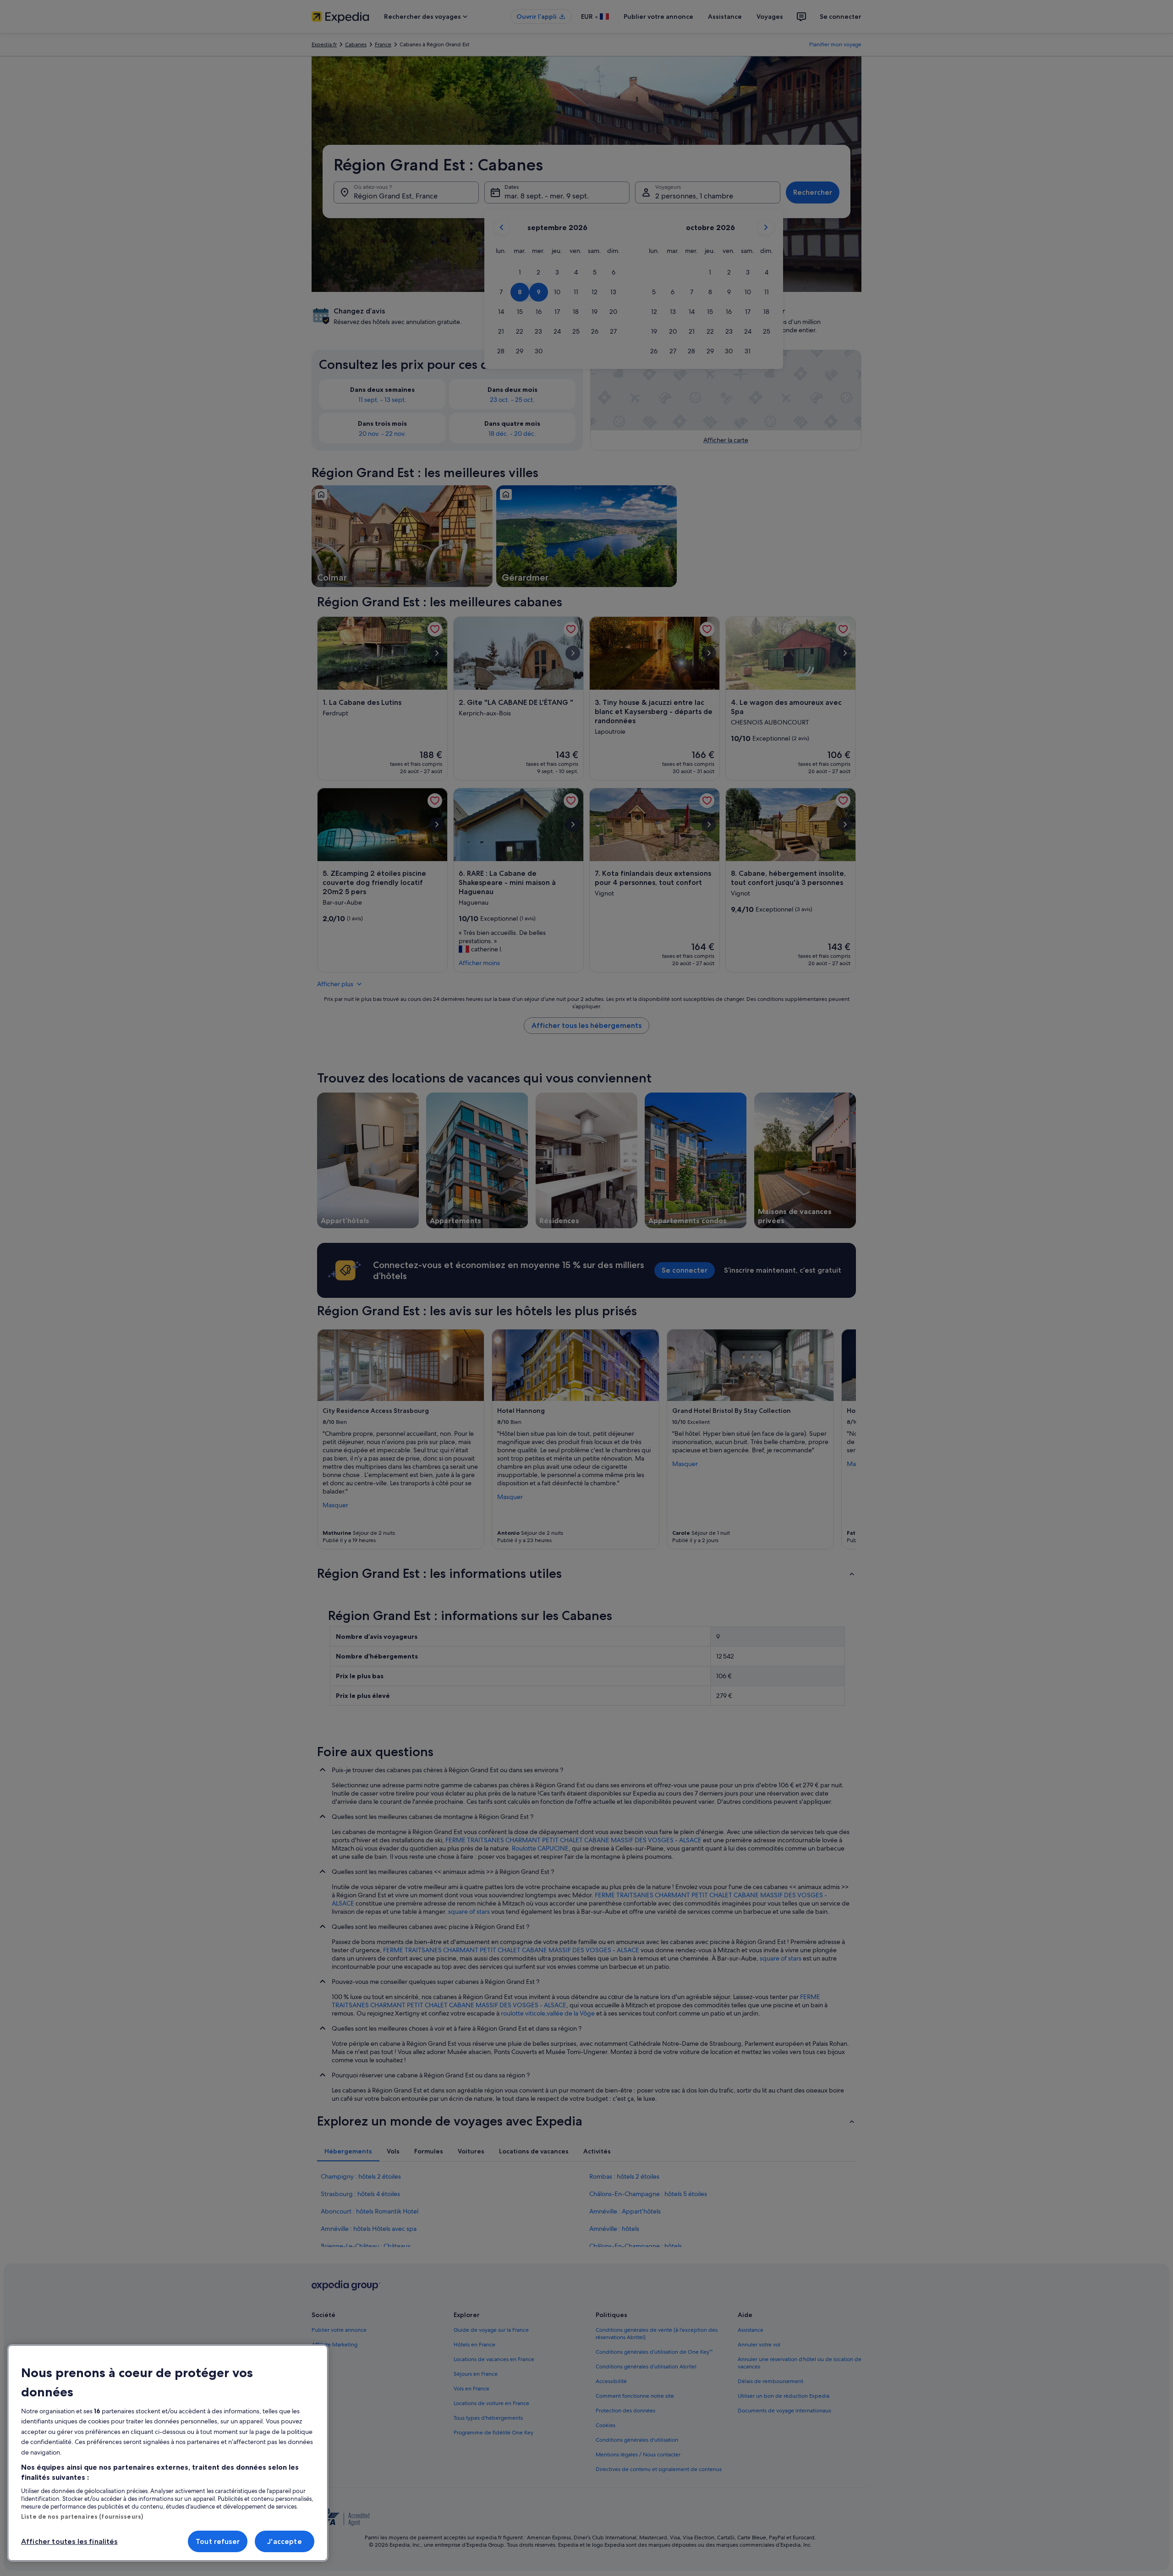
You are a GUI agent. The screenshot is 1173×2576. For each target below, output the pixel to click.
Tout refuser (218, 2541)
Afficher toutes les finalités (69, 2541)
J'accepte (284, 2541)
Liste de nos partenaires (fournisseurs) (82, 2516)
